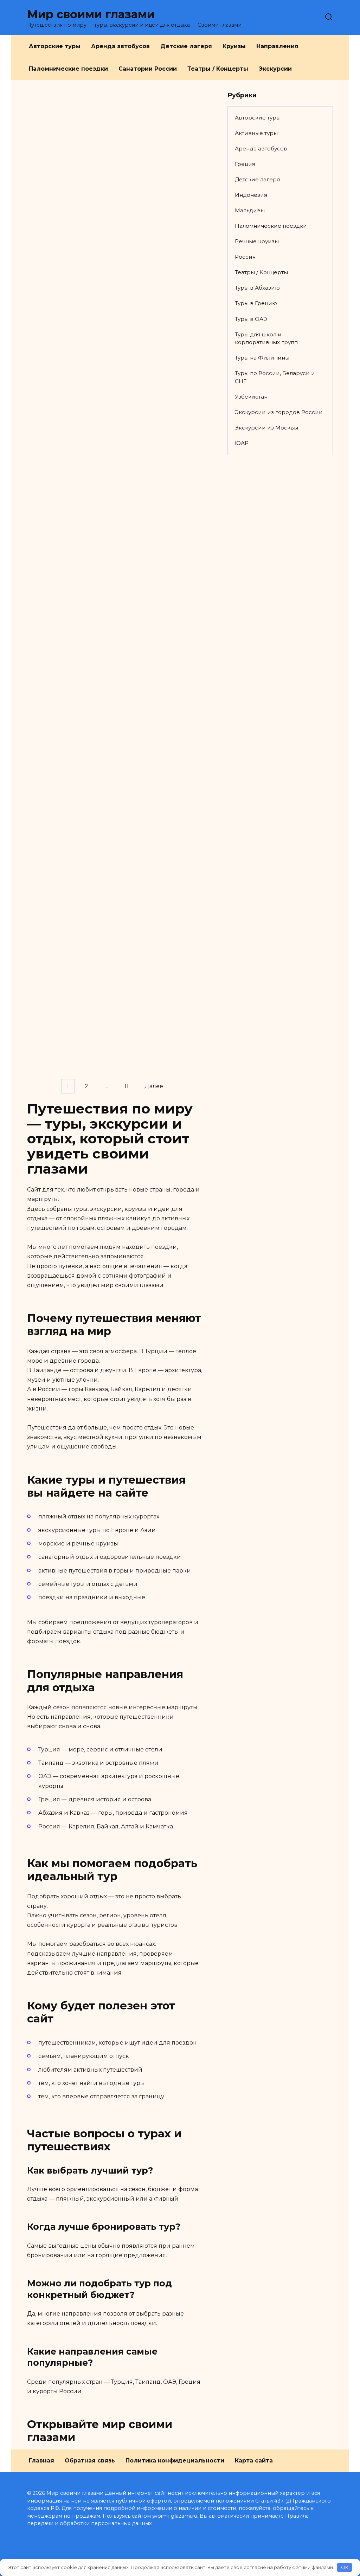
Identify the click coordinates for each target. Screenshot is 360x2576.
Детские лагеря (186, 46)
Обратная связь (90, 2461)
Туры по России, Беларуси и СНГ (275, 377)
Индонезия (251, 195)
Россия (245, 257)
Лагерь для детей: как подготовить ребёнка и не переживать (85, 470)
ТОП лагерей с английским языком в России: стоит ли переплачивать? (85, 306)
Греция (245, 164)
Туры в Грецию (256, 303)
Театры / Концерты (218, 69)
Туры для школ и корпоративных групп (266, 338)
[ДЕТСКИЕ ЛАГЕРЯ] (86, 199)
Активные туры (256, 133)
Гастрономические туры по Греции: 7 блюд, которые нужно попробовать (84, 904)
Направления (277, 46)
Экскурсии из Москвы (266, 428)
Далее (154, 1086)
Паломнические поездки (68, 69)
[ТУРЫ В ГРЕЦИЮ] (86, 543)
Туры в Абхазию (257, 288)
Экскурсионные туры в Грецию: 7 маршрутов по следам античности (82, 658)
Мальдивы (250, 210)
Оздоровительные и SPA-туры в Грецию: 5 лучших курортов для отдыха (78, 564)
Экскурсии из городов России (279, 412)
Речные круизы (257, 241)
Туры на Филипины (262, 358)
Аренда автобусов (120, 46)
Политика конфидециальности (175, 2461)
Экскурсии (275, 69)
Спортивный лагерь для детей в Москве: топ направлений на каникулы (79, 220)
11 (127, 1086)
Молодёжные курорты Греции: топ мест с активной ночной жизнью (83, 989)
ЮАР (242, 443)
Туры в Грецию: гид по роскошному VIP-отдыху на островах (83, 801)
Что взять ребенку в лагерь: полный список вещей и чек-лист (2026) (85, 380)
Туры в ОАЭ (251, 319)
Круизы (234, 46)
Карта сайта (254, 2461)
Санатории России (148, 69)
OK (345, 2567)
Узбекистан (251, 397)
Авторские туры (55, 46)
